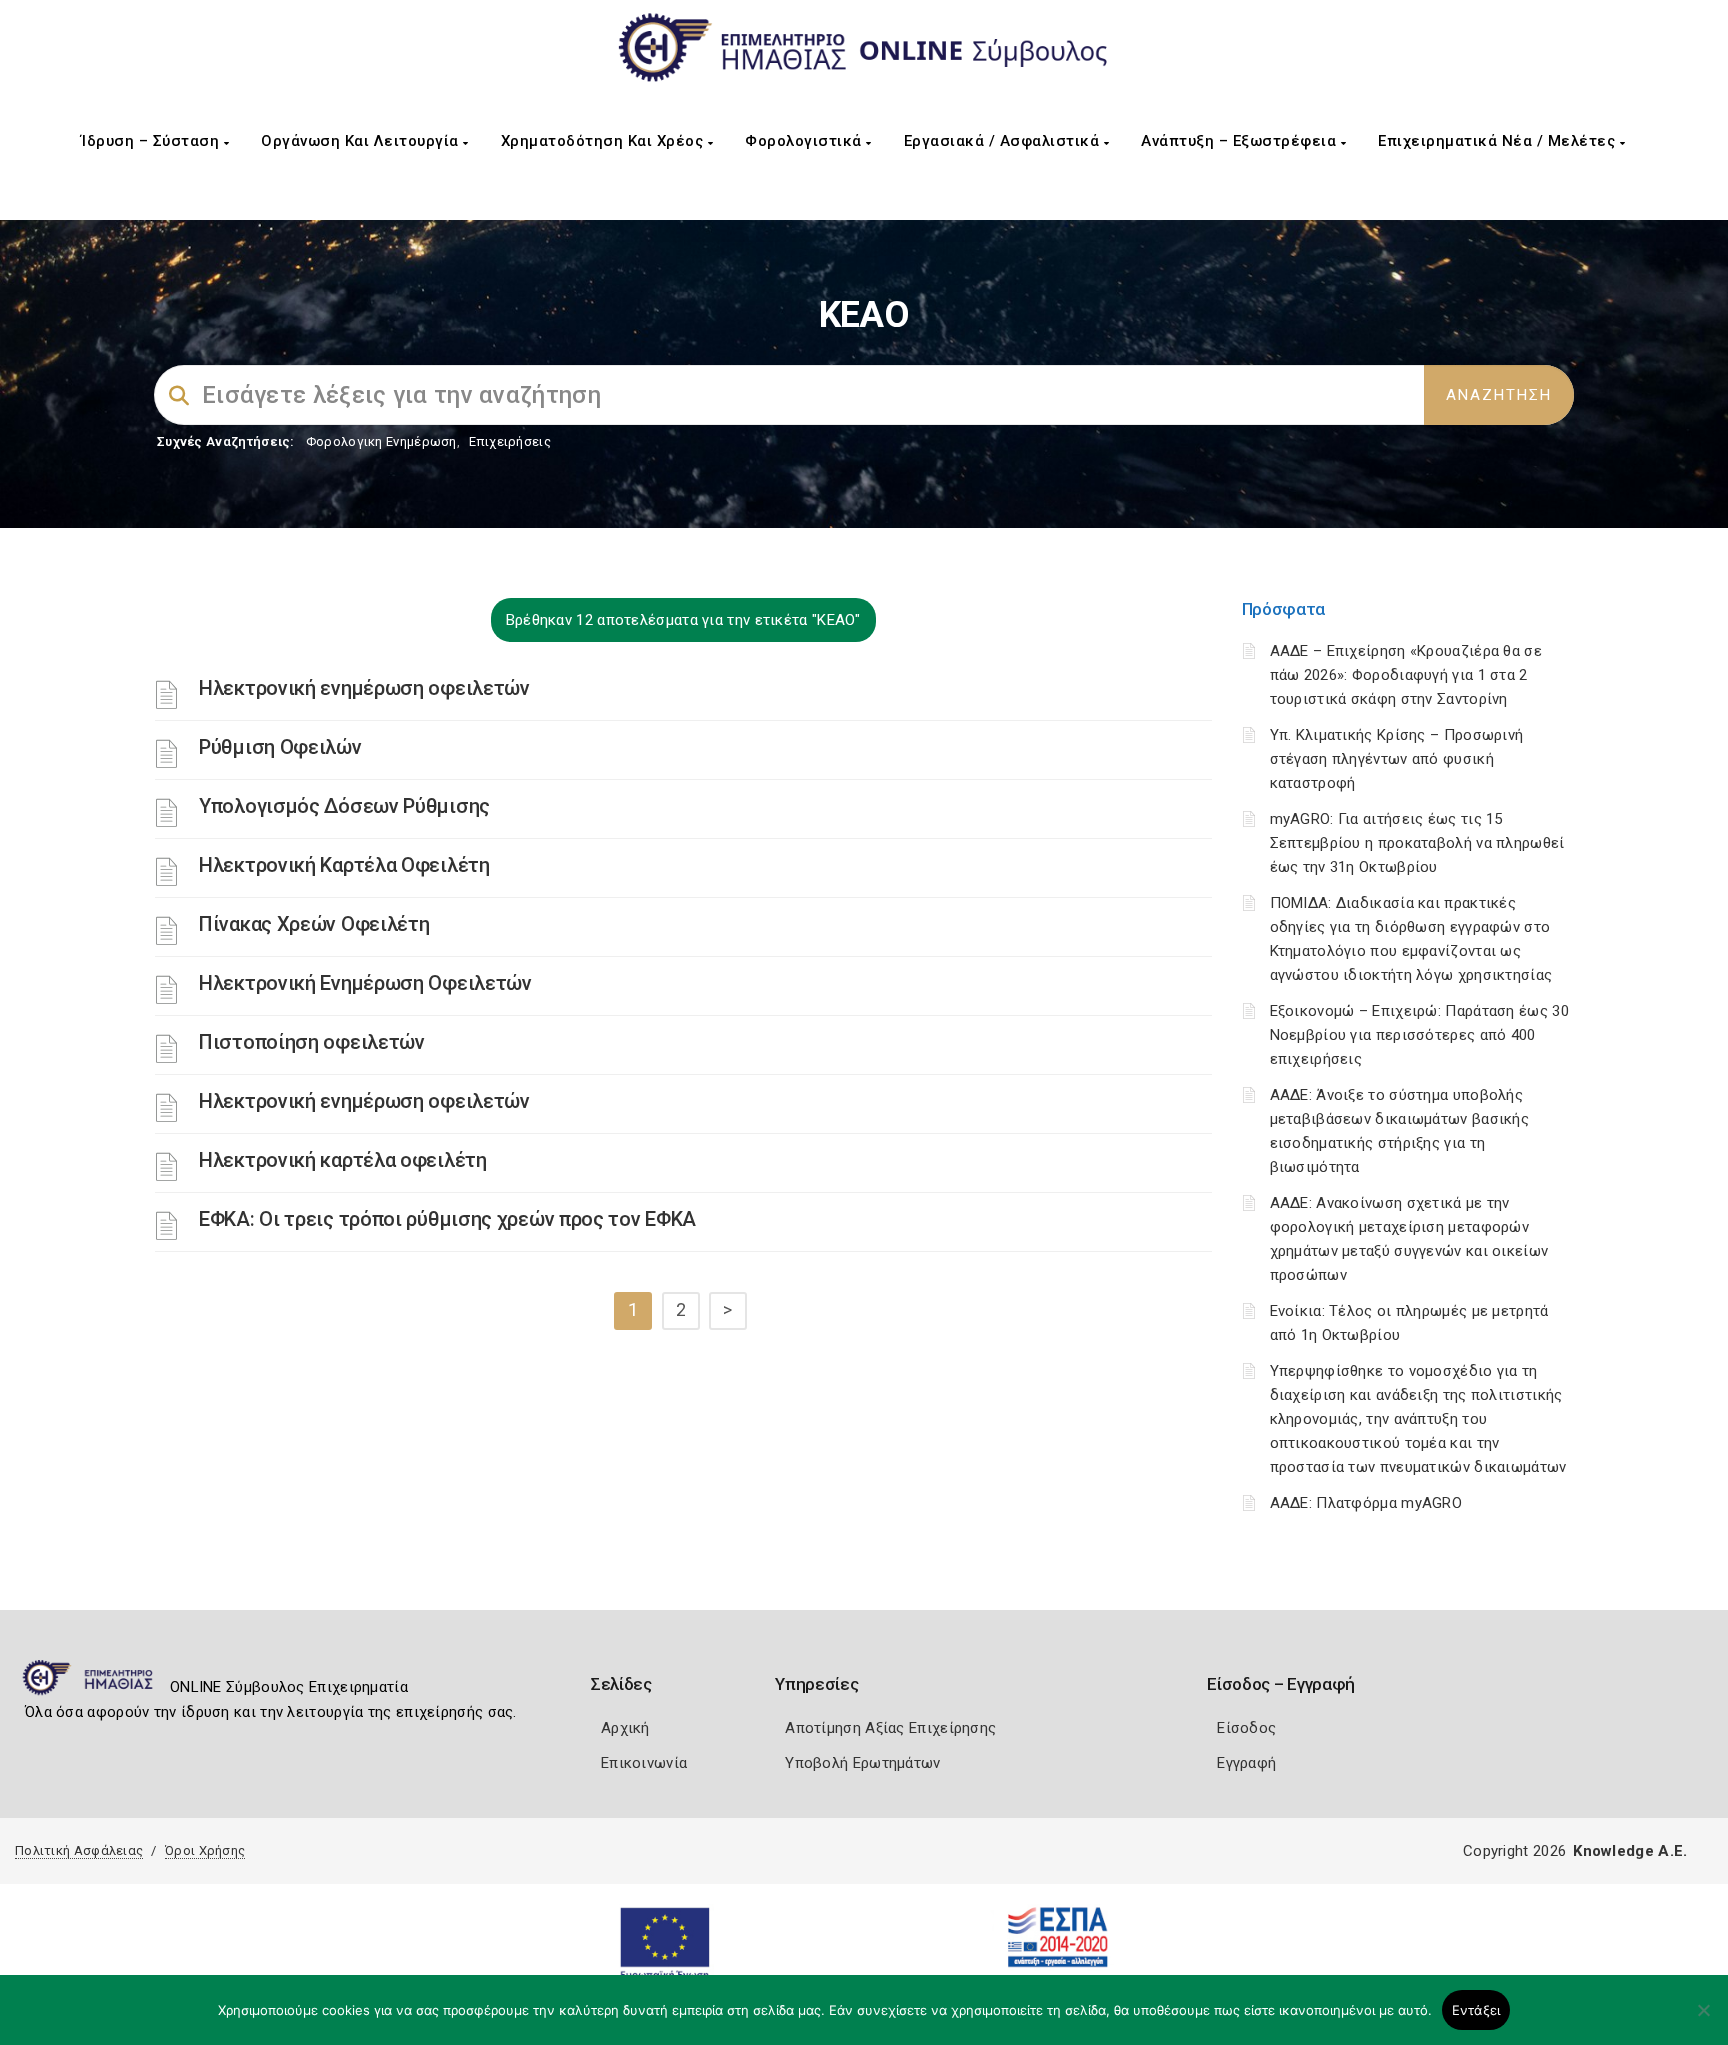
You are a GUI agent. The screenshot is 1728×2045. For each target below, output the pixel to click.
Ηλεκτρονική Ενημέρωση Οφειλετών (365, 983)
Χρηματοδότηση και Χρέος (604, 141)
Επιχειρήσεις (510, 441)
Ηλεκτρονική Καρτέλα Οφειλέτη (344, 865)
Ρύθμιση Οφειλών (280, 747)
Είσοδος (1246, 1728)
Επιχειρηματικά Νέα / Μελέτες (1499, 141)
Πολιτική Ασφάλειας (79, 1850)
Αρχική (625, 1728)
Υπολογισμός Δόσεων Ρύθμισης (344, 806)
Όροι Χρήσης (205, 1850)
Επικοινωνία (644, 1763)
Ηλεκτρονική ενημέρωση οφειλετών (364, 688)
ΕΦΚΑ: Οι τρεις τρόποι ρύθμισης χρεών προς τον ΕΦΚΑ (447, 1219)
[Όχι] (1703, 2020)
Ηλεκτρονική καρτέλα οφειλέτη (343, 1160)
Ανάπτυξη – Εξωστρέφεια (1241, 141)
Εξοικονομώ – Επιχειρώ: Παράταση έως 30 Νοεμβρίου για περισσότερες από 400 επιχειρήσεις (1419, 1035)
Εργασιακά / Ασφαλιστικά (1004, 141)
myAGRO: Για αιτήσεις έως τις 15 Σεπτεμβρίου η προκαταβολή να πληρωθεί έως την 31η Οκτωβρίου (1417, 843)
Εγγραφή (1246, 1763)
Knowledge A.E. (1630, 1851)
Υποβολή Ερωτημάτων (862, 1763)
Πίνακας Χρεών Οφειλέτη (314, 924)
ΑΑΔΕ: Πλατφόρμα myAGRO (1366, 1503)
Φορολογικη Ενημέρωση (381, 441)
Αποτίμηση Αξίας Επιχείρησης (890, 1728)
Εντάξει (1476, 2010)
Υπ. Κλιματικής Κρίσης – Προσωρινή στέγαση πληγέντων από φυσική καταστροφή (1397, 759)
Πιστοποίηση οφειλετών (312, 1042)
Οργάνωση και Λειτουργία (362, 141)
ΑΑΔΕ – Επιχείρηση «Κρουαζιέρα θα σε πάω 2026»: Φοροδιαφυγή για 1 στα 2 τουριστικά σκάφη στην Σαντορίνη (1406, 675)
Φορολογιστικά (805, 141)
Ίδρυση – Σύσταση (152, 141)
